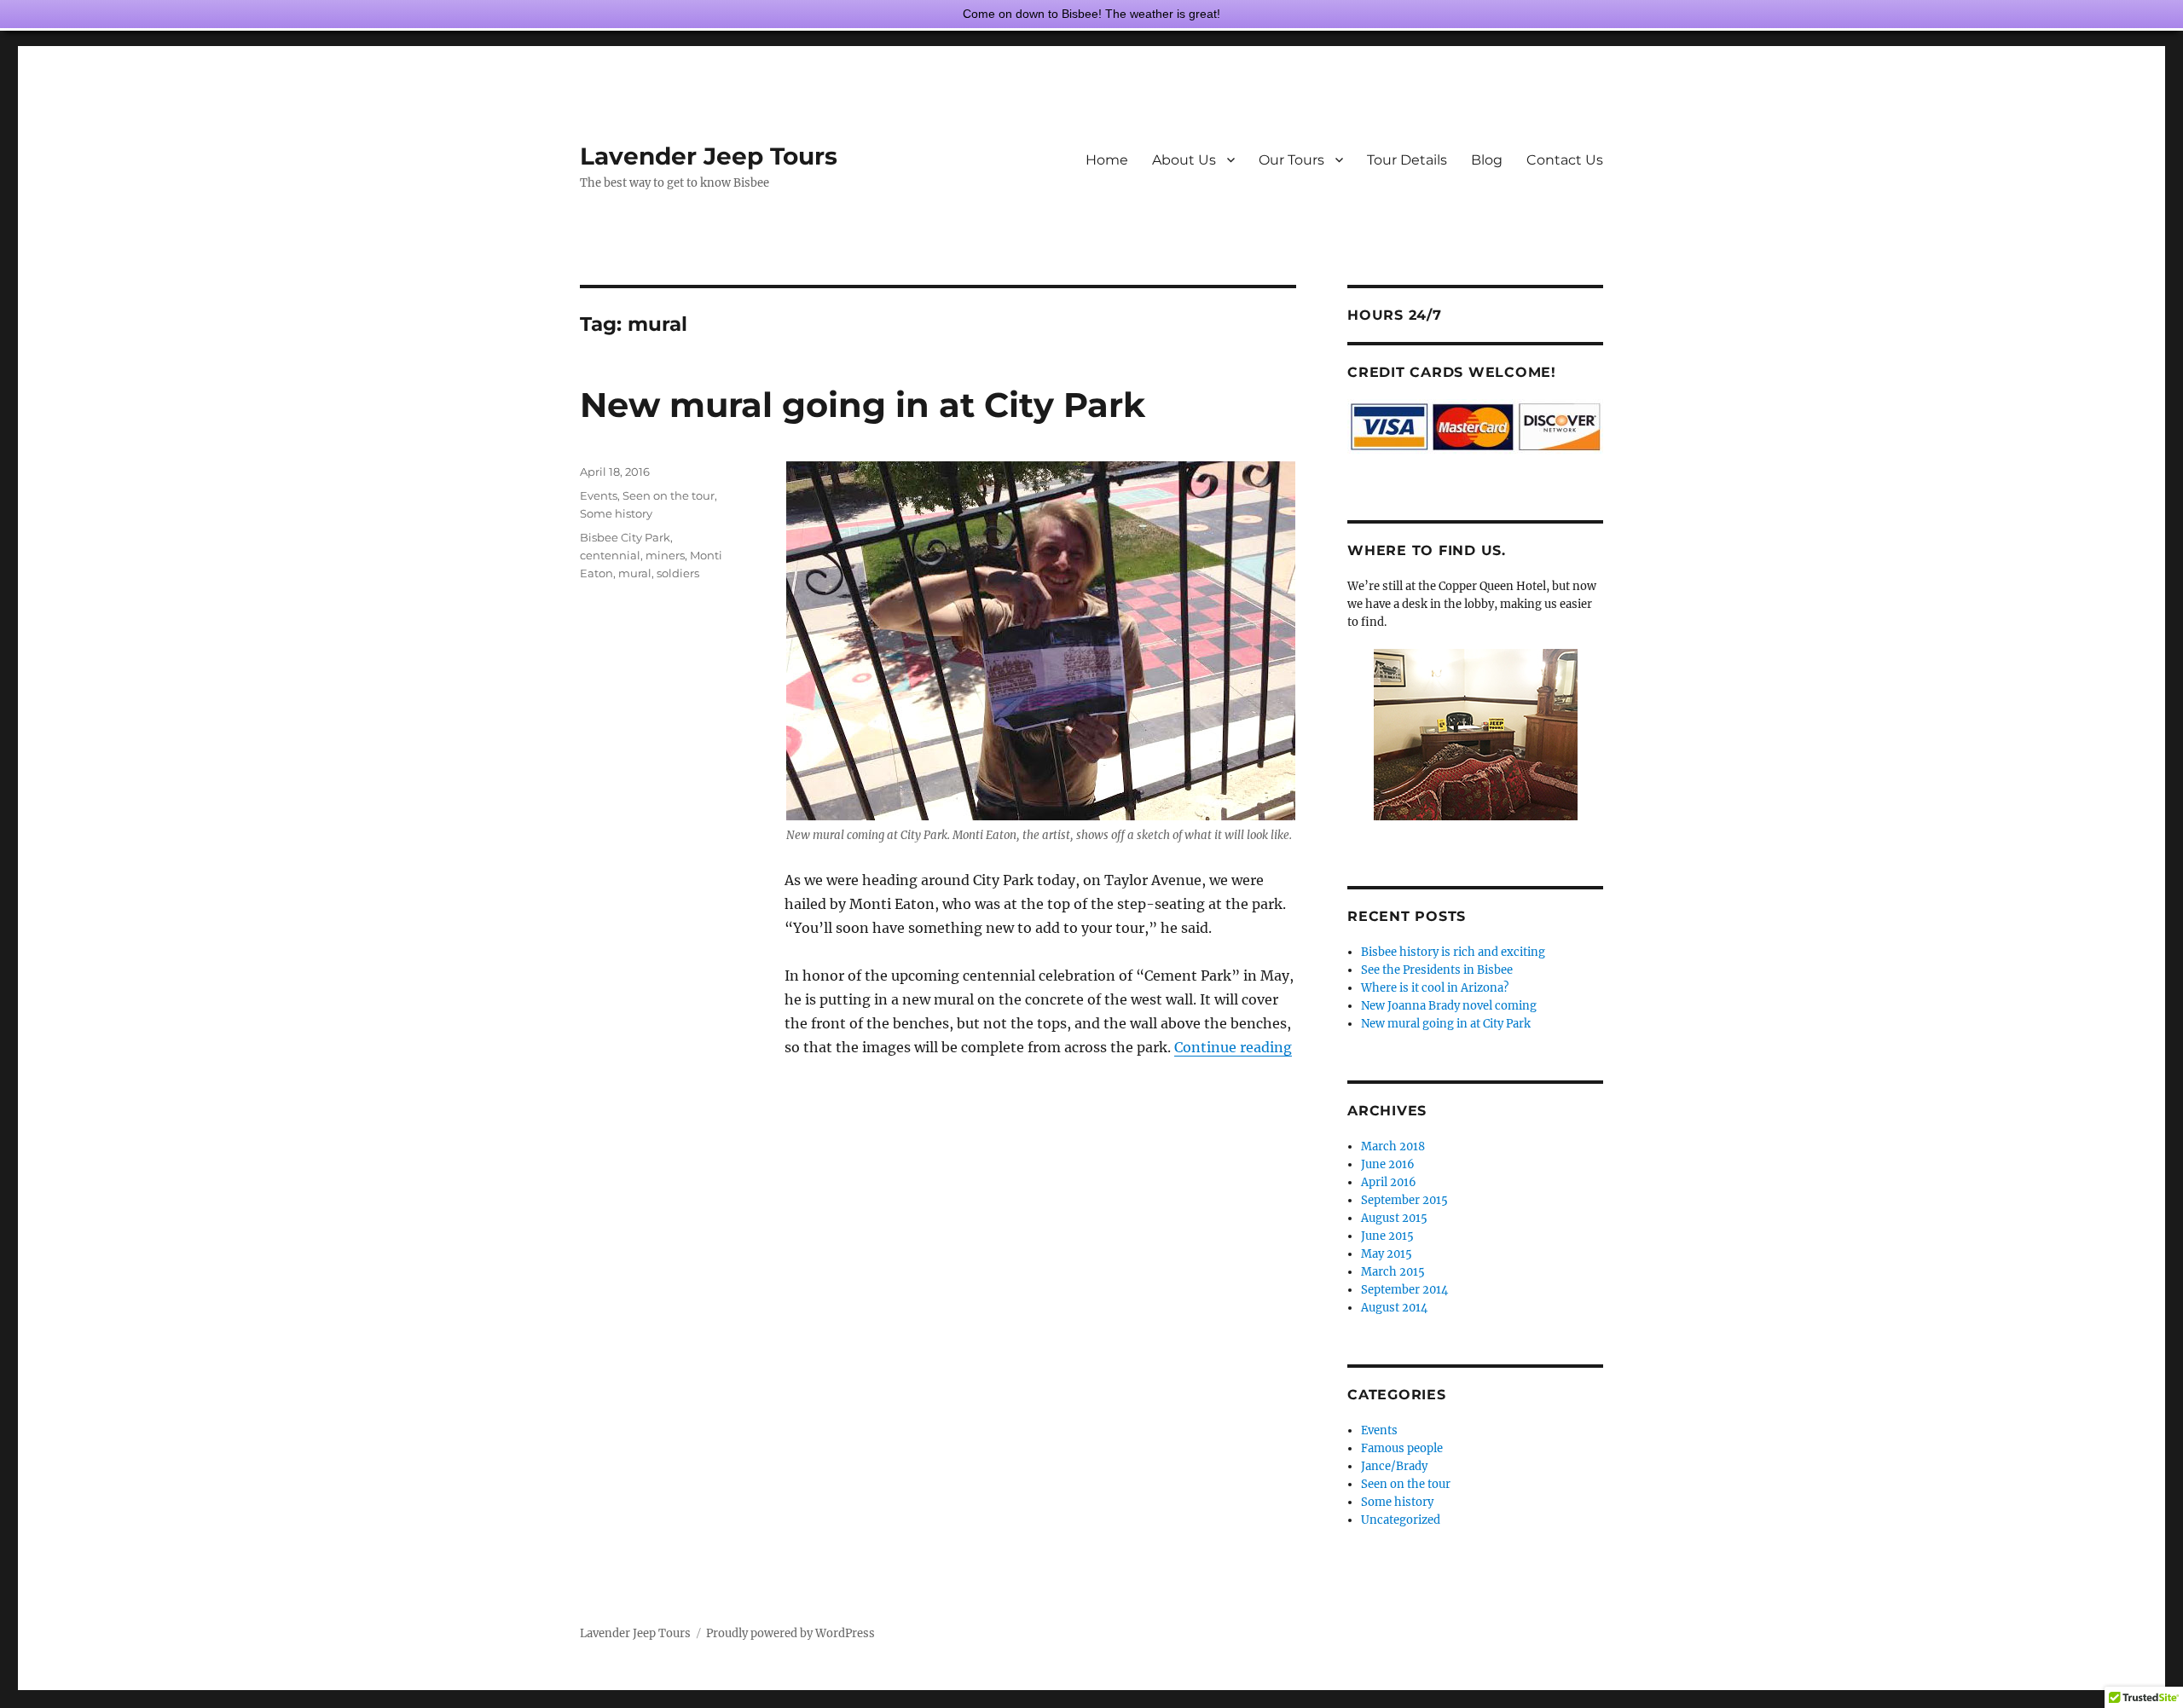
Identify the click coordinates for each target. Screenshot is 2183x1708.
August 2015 (1394, 1218)
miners (665, 555)
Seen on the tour (669, 495)
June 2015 (1387, 1236)
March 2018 (1393, 1146)
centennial (610, 555)
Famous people (1402, 1448)
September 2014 (1404, 1290)
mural (635, 573)
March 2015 (1393, 1272)
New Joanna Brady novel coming (1449, 1006)
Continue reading (1233, 1047)
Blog (1487, 160)
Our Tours (1291, 160)
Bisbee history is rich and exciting (1453, 952)
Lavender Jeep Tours (709, 156)
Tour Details (1407, 160)
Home (1107, 160)
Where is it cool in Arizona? (1435, 988)
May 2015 (1387, 1254)
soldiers (678, 573)
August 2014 (1394, 1308)
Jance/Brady (1394, 1466)
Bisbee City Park (625, 537)
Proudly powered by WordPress (790, 1633)
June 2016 (1388, 1164)
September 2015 (1404, 1200)
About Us (1184, 160)
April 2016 (1389, 1182)
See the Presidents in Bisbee (1437, 970)
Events (599, 495)
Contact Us (1565, 160)
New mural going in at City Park (863, 405)
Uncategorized (1401, 1520)
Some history (616, 513)
